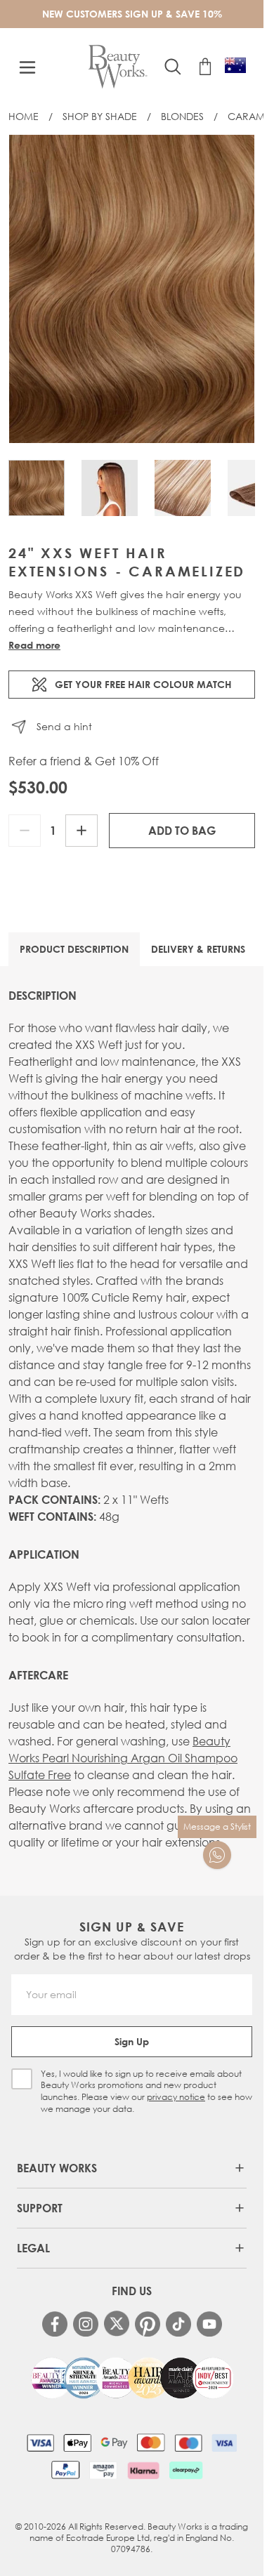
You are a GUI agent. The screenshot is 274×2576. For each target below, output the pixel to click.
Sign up (132, 2041)
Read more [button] (34, 645)
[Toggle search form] (173, 67)
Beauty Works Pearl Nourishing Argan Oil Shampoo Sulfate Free (123, 1758)
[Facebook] (55, 2324)
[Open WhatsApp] (217, 1855)
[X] (117, 2324)
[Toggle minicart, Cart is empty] (205, 67)
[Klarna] (143, 2470)
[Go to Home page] (118, 67)
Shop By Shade (100, 116)
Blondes (182, 116)
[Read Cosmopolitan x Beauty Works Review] (132, 2378)
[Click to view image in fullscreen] (132, 289)
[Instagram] (86, 2324)
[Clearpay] (186, 2470)
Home (24, 116)
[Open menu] (27, 67)
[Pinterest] (148, 2324)
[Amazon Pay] (104, 2470)
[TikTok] (178, 2324)
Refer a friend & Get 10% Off (84, 761)
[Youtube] (209, 2324)
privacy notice (176, 2097)
